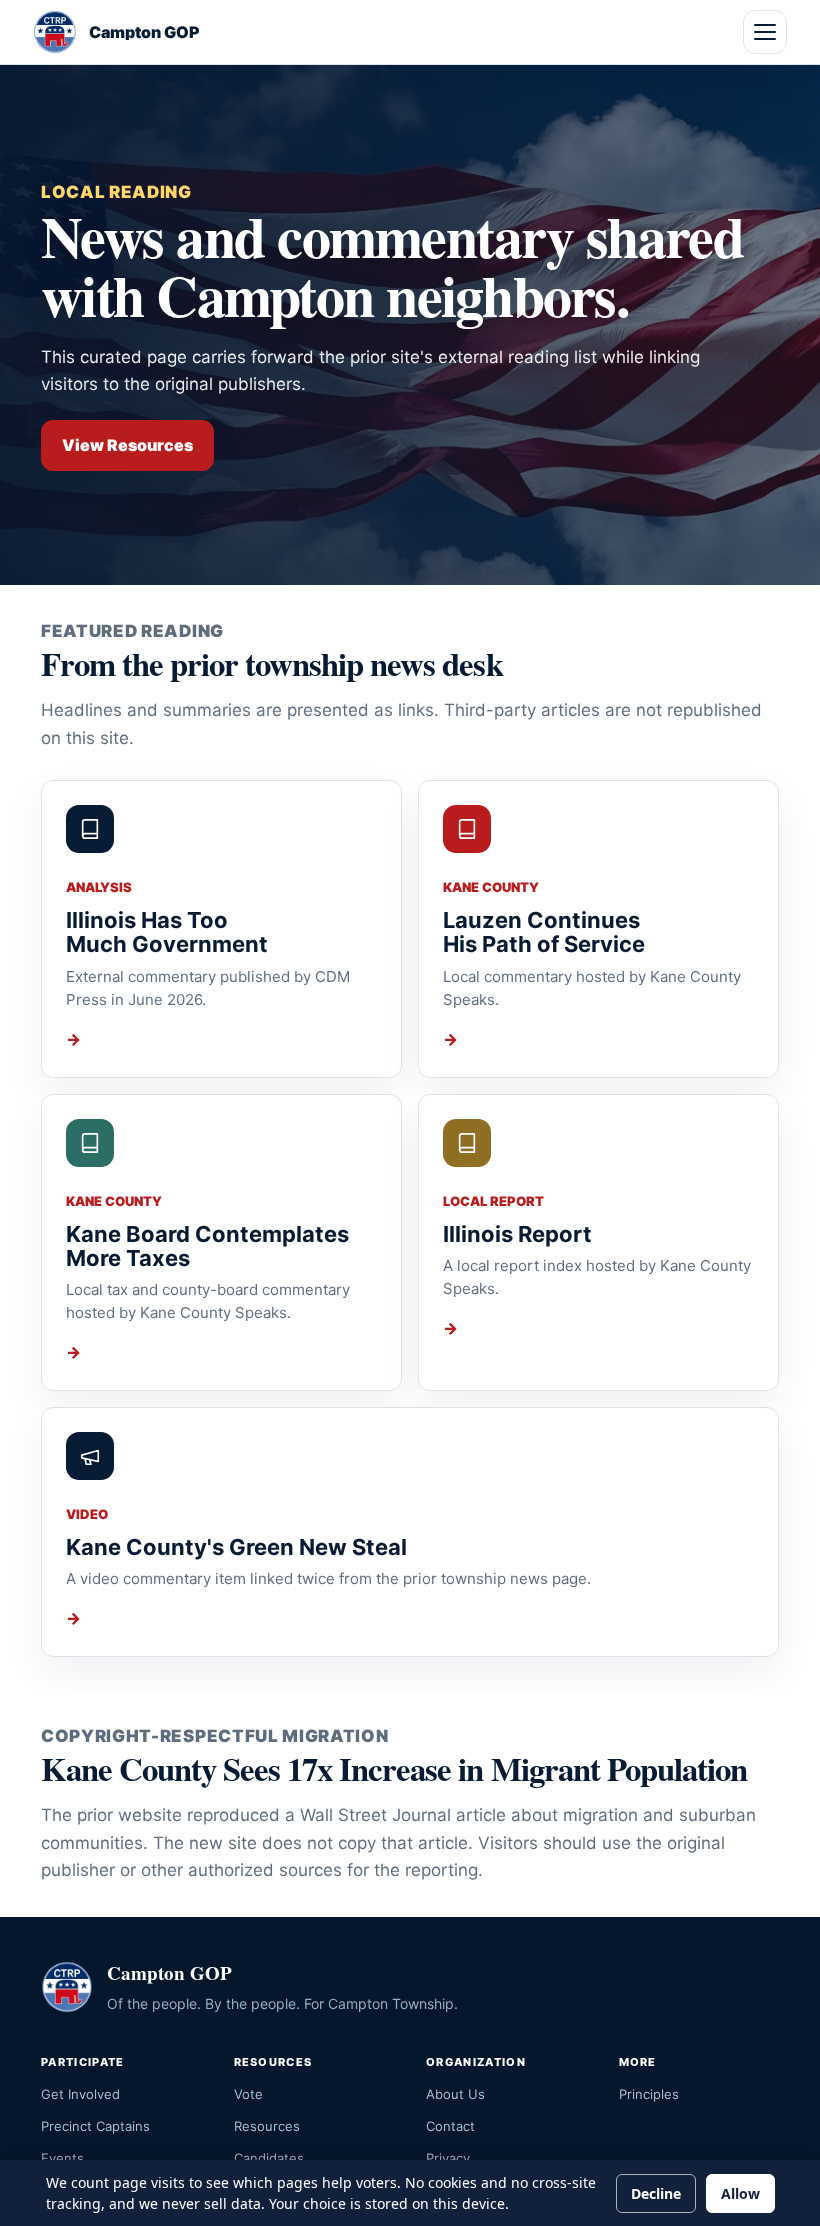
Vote (248, 2094)
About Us (455, 2094)
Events (62, 2158)
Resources (267, 2126)
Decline (656, 2193)
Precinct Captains (95, 2126)
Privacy (448, 2158)
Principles (649, 2094)
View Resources (127, 445)
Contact (450, 2126)
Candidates (269, 2158)
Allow (740, 2193)
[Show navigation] (765, 32)
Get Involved (80, 2094)
